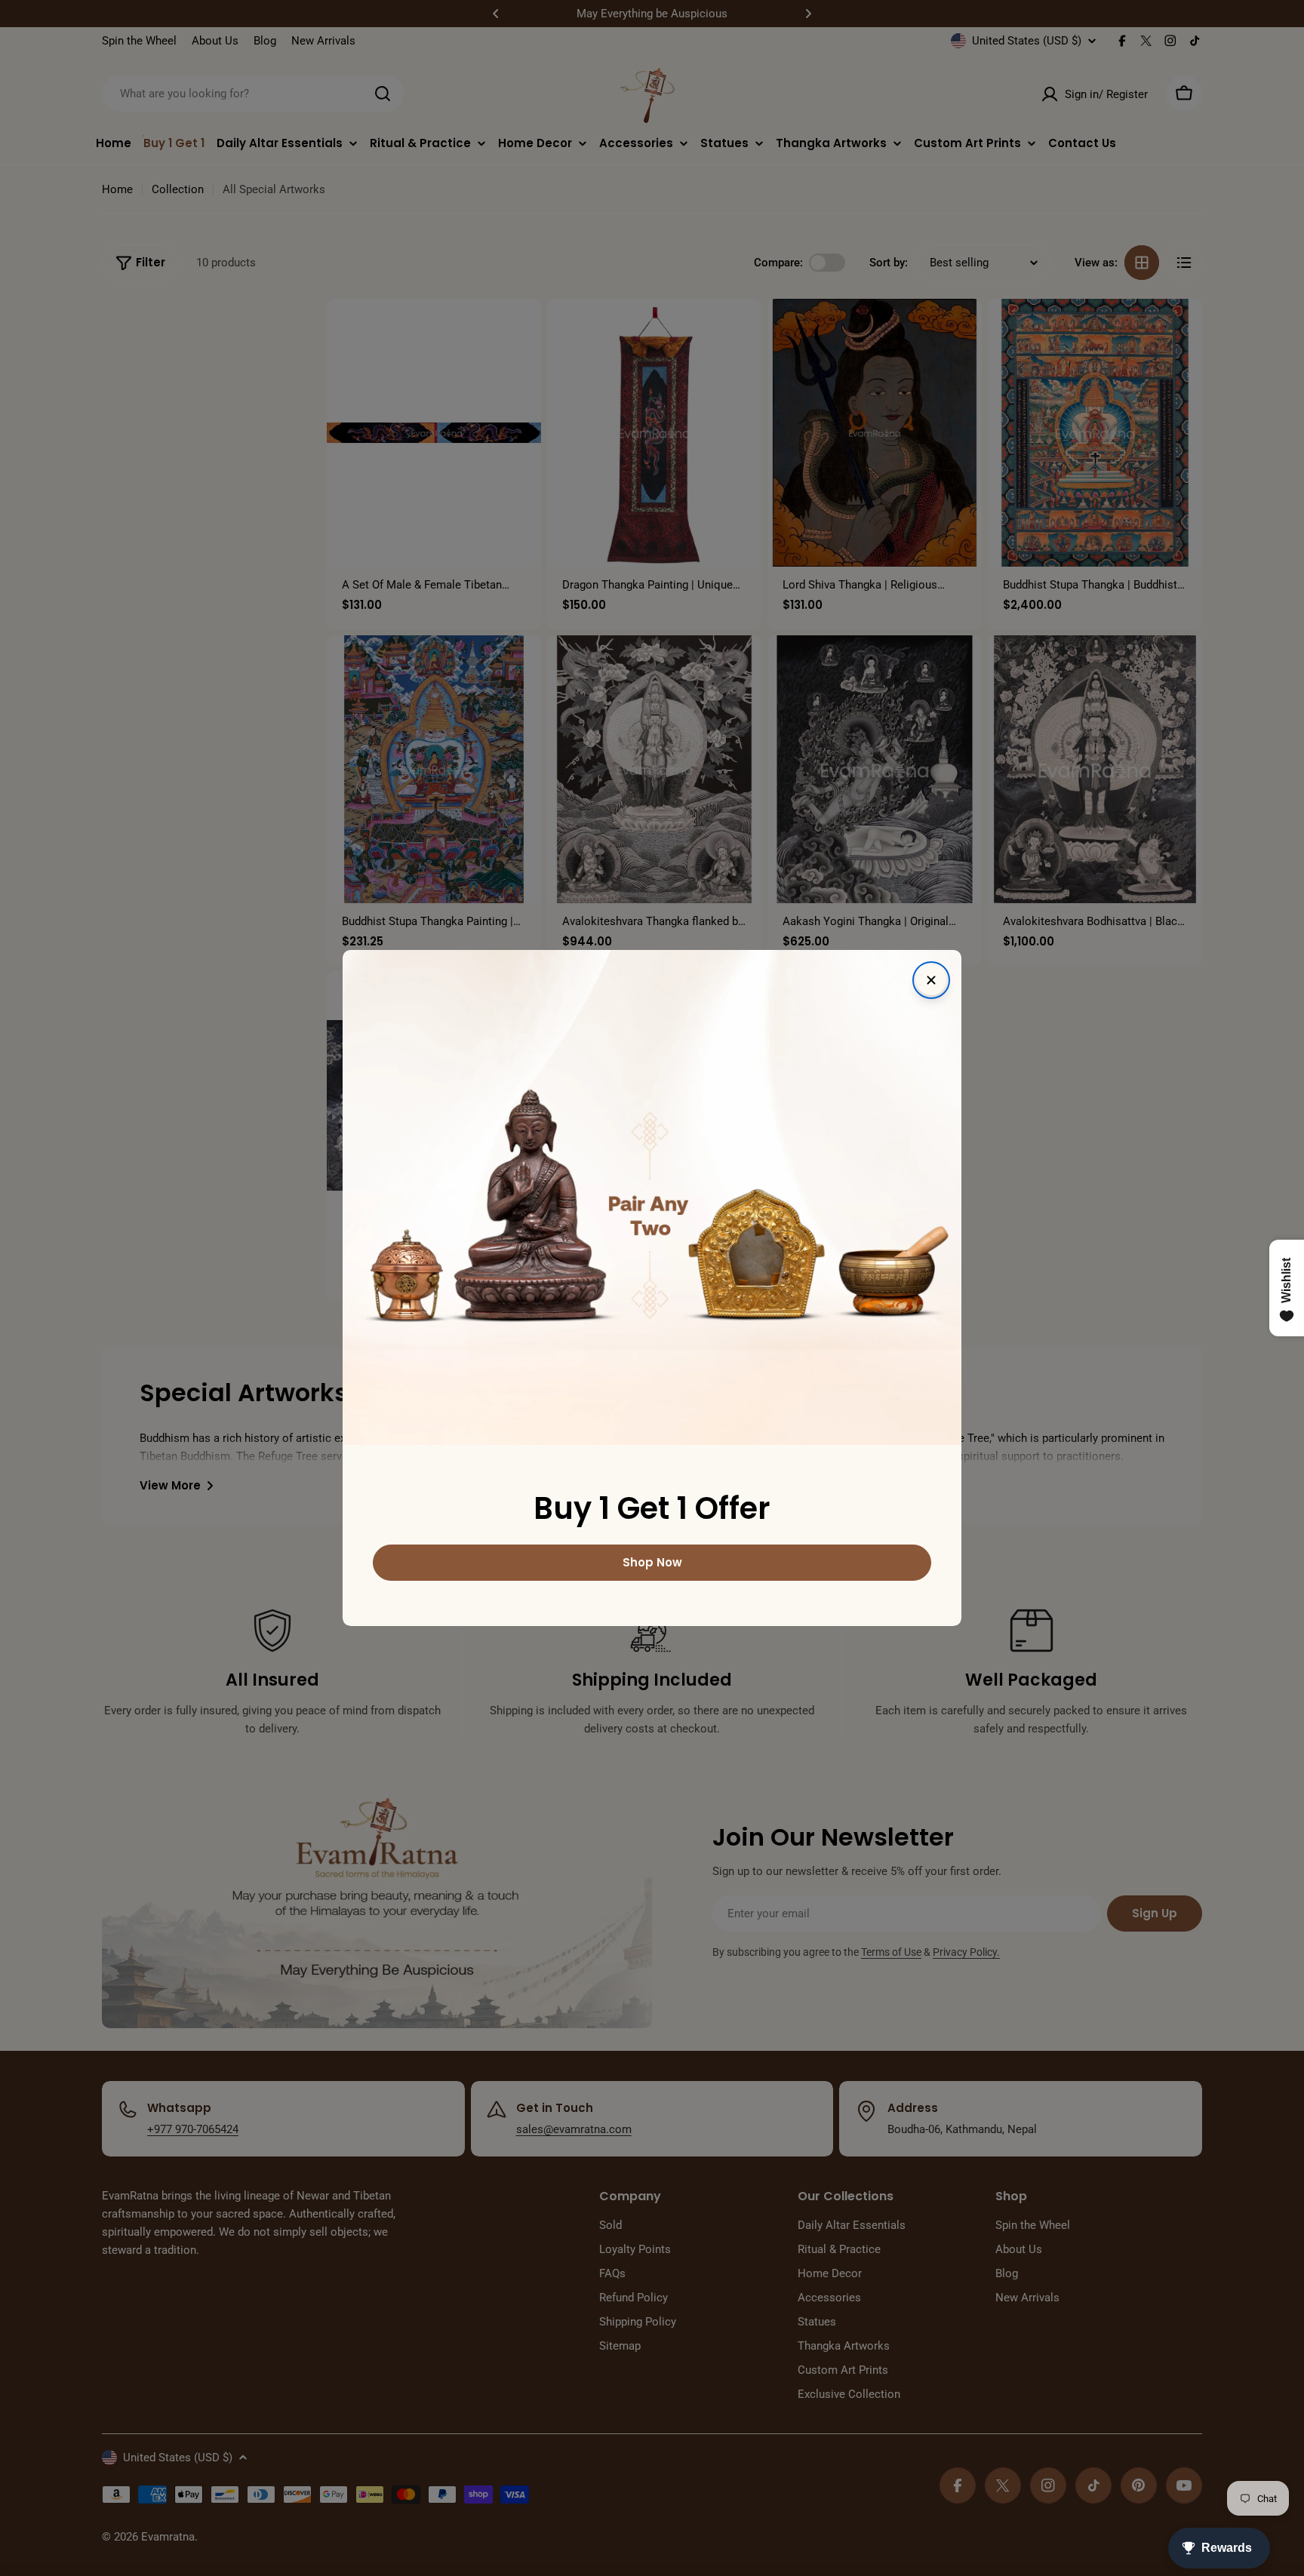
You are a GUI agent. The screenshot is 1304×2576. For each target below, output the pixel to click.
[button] (302, 2435)
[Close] (931, 980)
